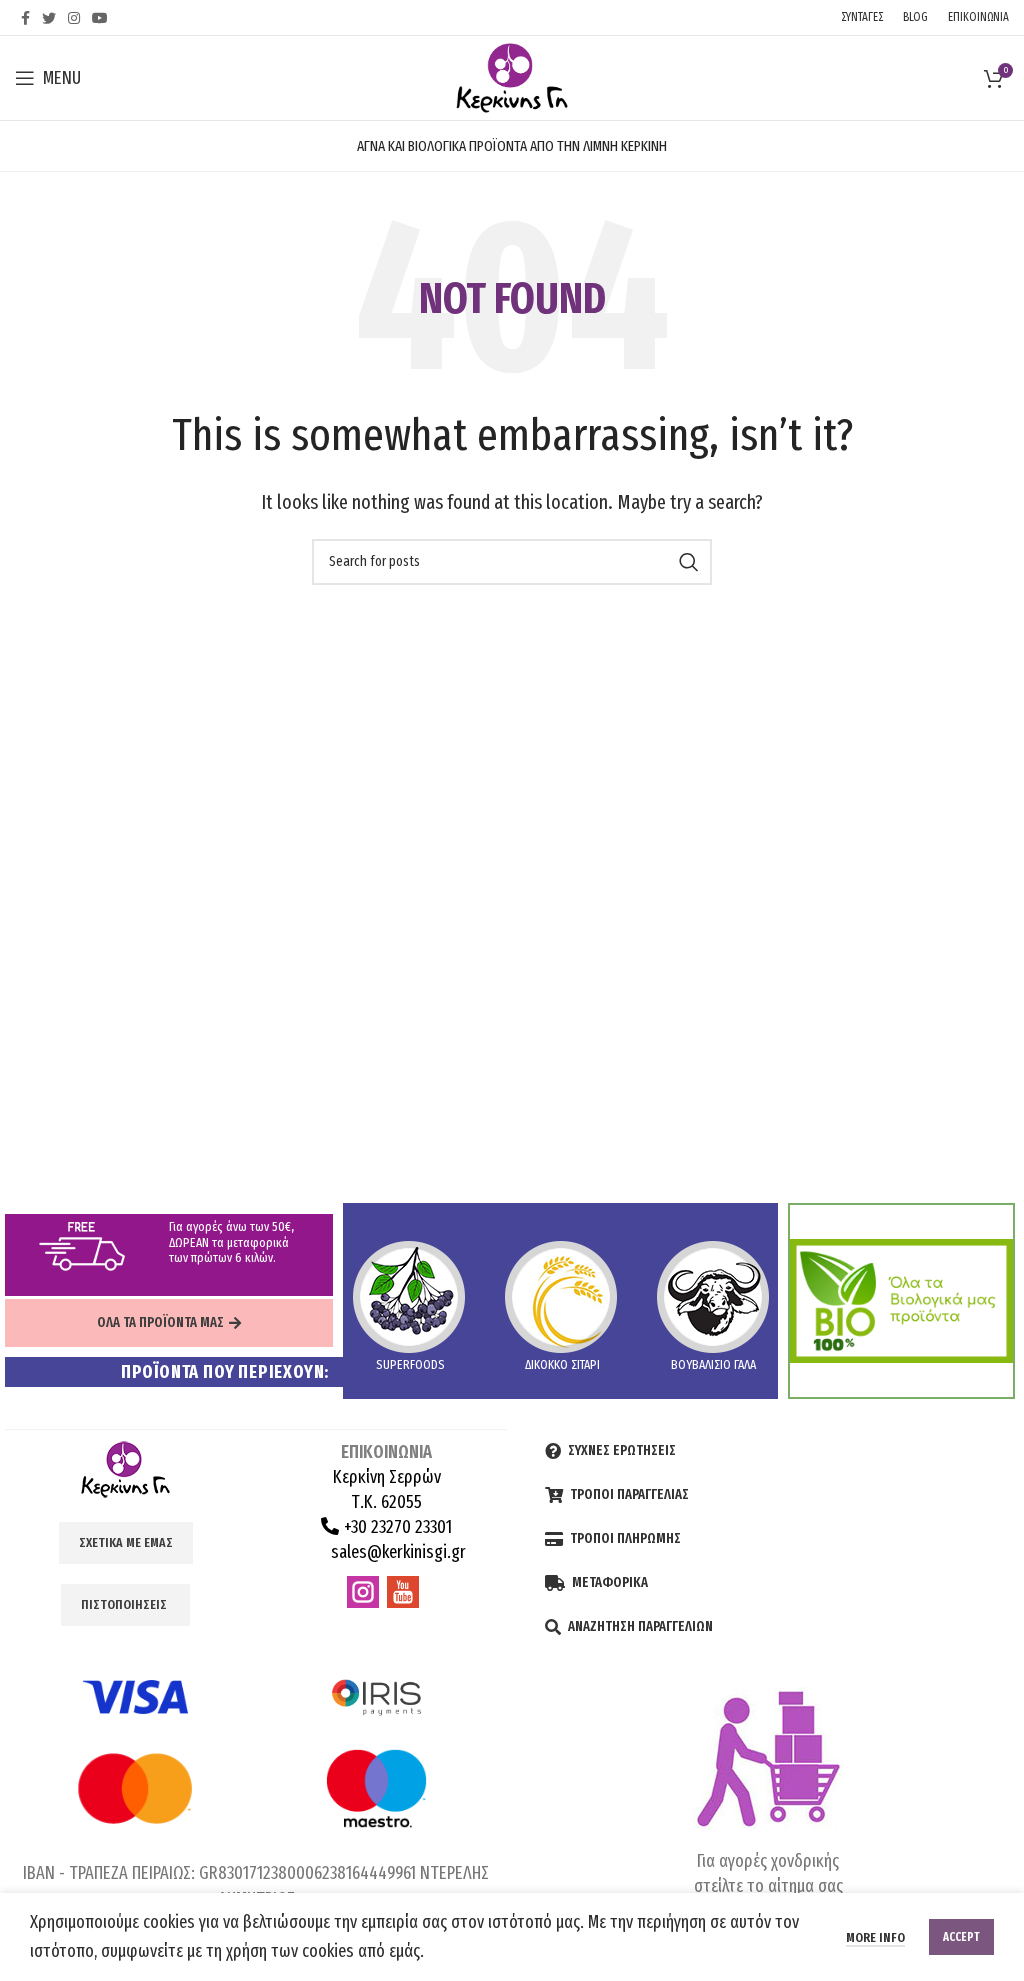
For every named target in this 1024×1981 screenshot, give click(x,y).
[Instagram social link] (74, 18)
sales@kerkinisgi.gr (396, 1552)
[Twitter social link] (49, 18)
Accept (961, 1937)
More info (875, 1937)
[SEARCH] (689, 562)
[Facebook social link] (25, 18)
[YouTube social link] (100, 18)
